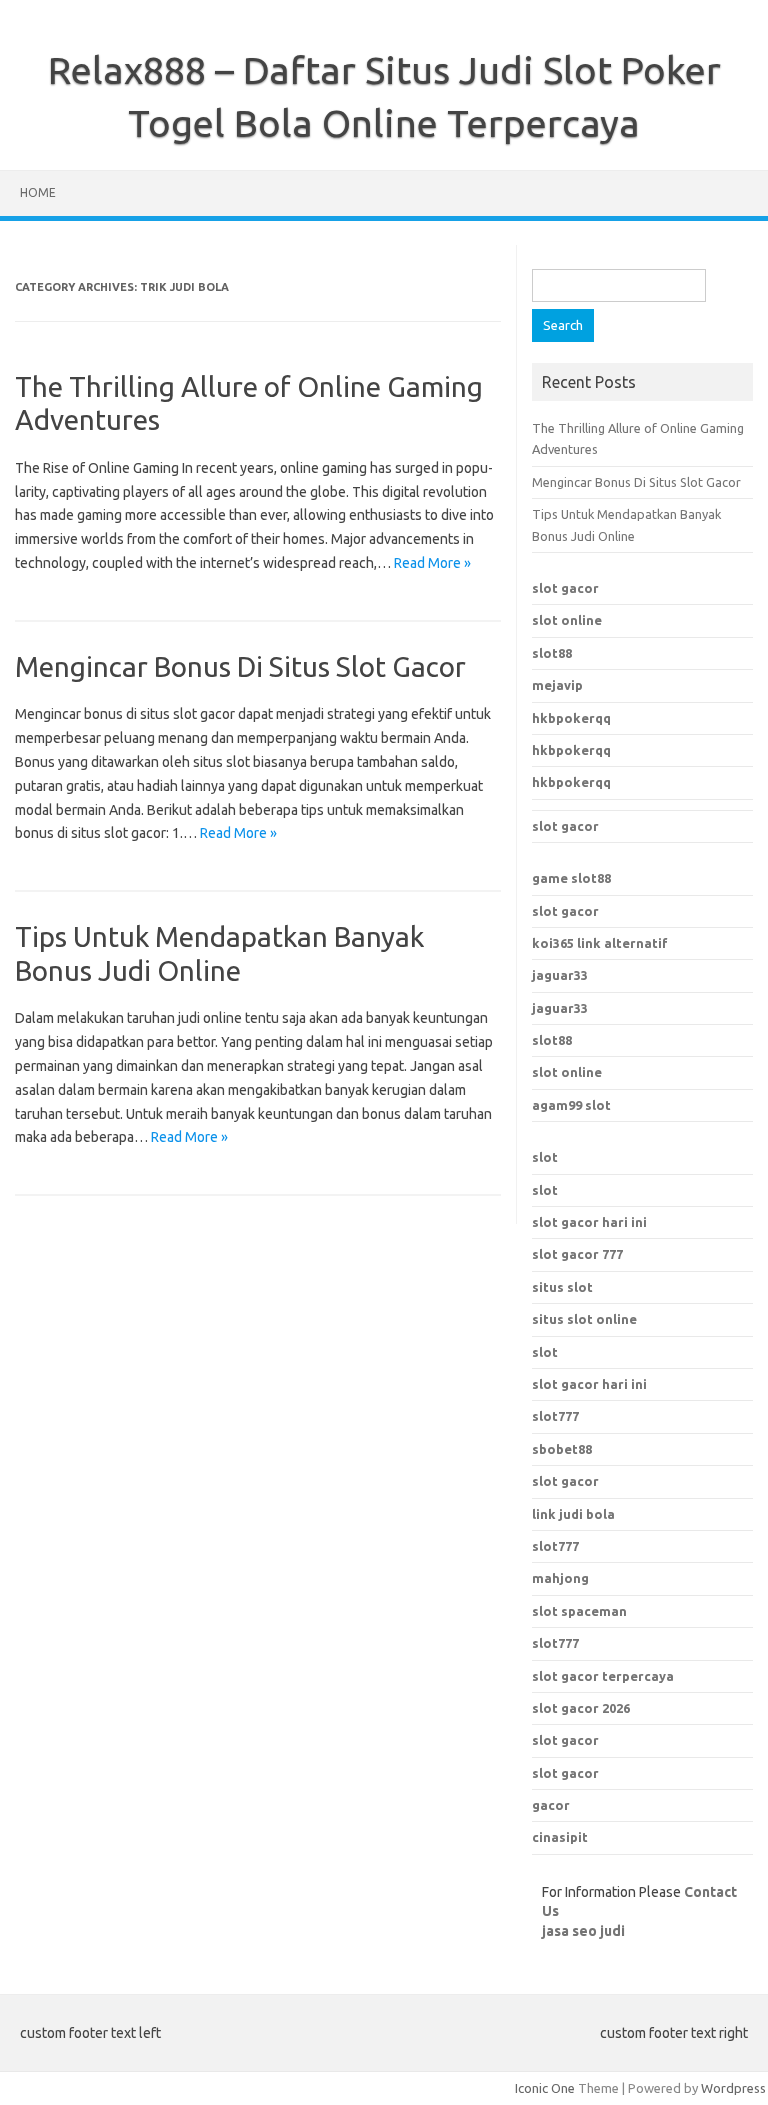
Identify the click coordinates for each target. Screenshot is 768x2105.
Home (38, 192)
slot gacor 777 (577, 1254)
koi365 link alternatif (600, 943)
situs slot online (584, 1319)
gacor (551, 1805)
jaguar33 (560, 975)
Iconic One (545, 2088)
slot (545, 1157)
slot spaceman (579, 1611)
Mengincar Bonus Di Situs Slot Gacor (240, 666)
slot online (567, 620)
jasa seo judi (583, 1931)
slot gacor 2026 (581, 1708)
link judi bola (573, 1514)
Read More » (432, 563)
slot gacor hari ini (589, 1222)
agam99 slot (571, 1105)
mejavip (557, 685)
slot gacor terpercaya (603, 1676)
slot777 (555, 1416)
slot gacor (565, 588)
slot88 (552, 653)
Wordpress (733, 2088)
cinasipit (560, 1837)
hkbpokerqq (571, 718)
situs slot (562, 1287)
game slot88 (571, 878)
